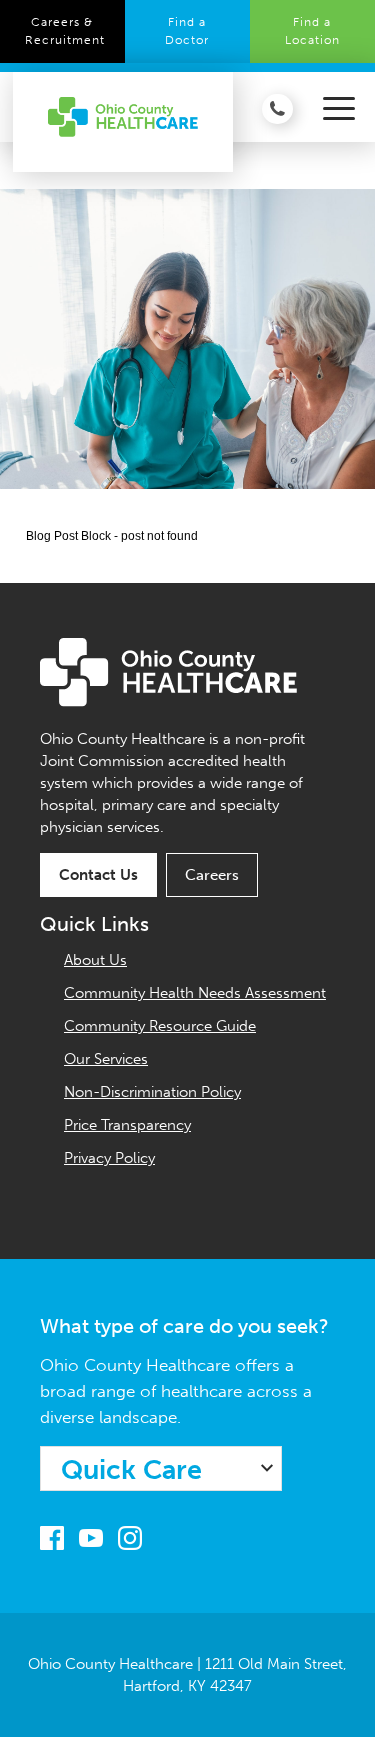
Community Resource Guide (160, 1026)
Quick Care (131, 1470)
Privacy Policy (109, 1158)
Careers (212, 875)
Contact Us (98, 875)
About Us (95, 960)
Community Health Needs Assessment (195, 993)
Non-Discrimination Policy (152, 1092)
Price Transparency (127, 1125)
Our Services (106, 1059)
